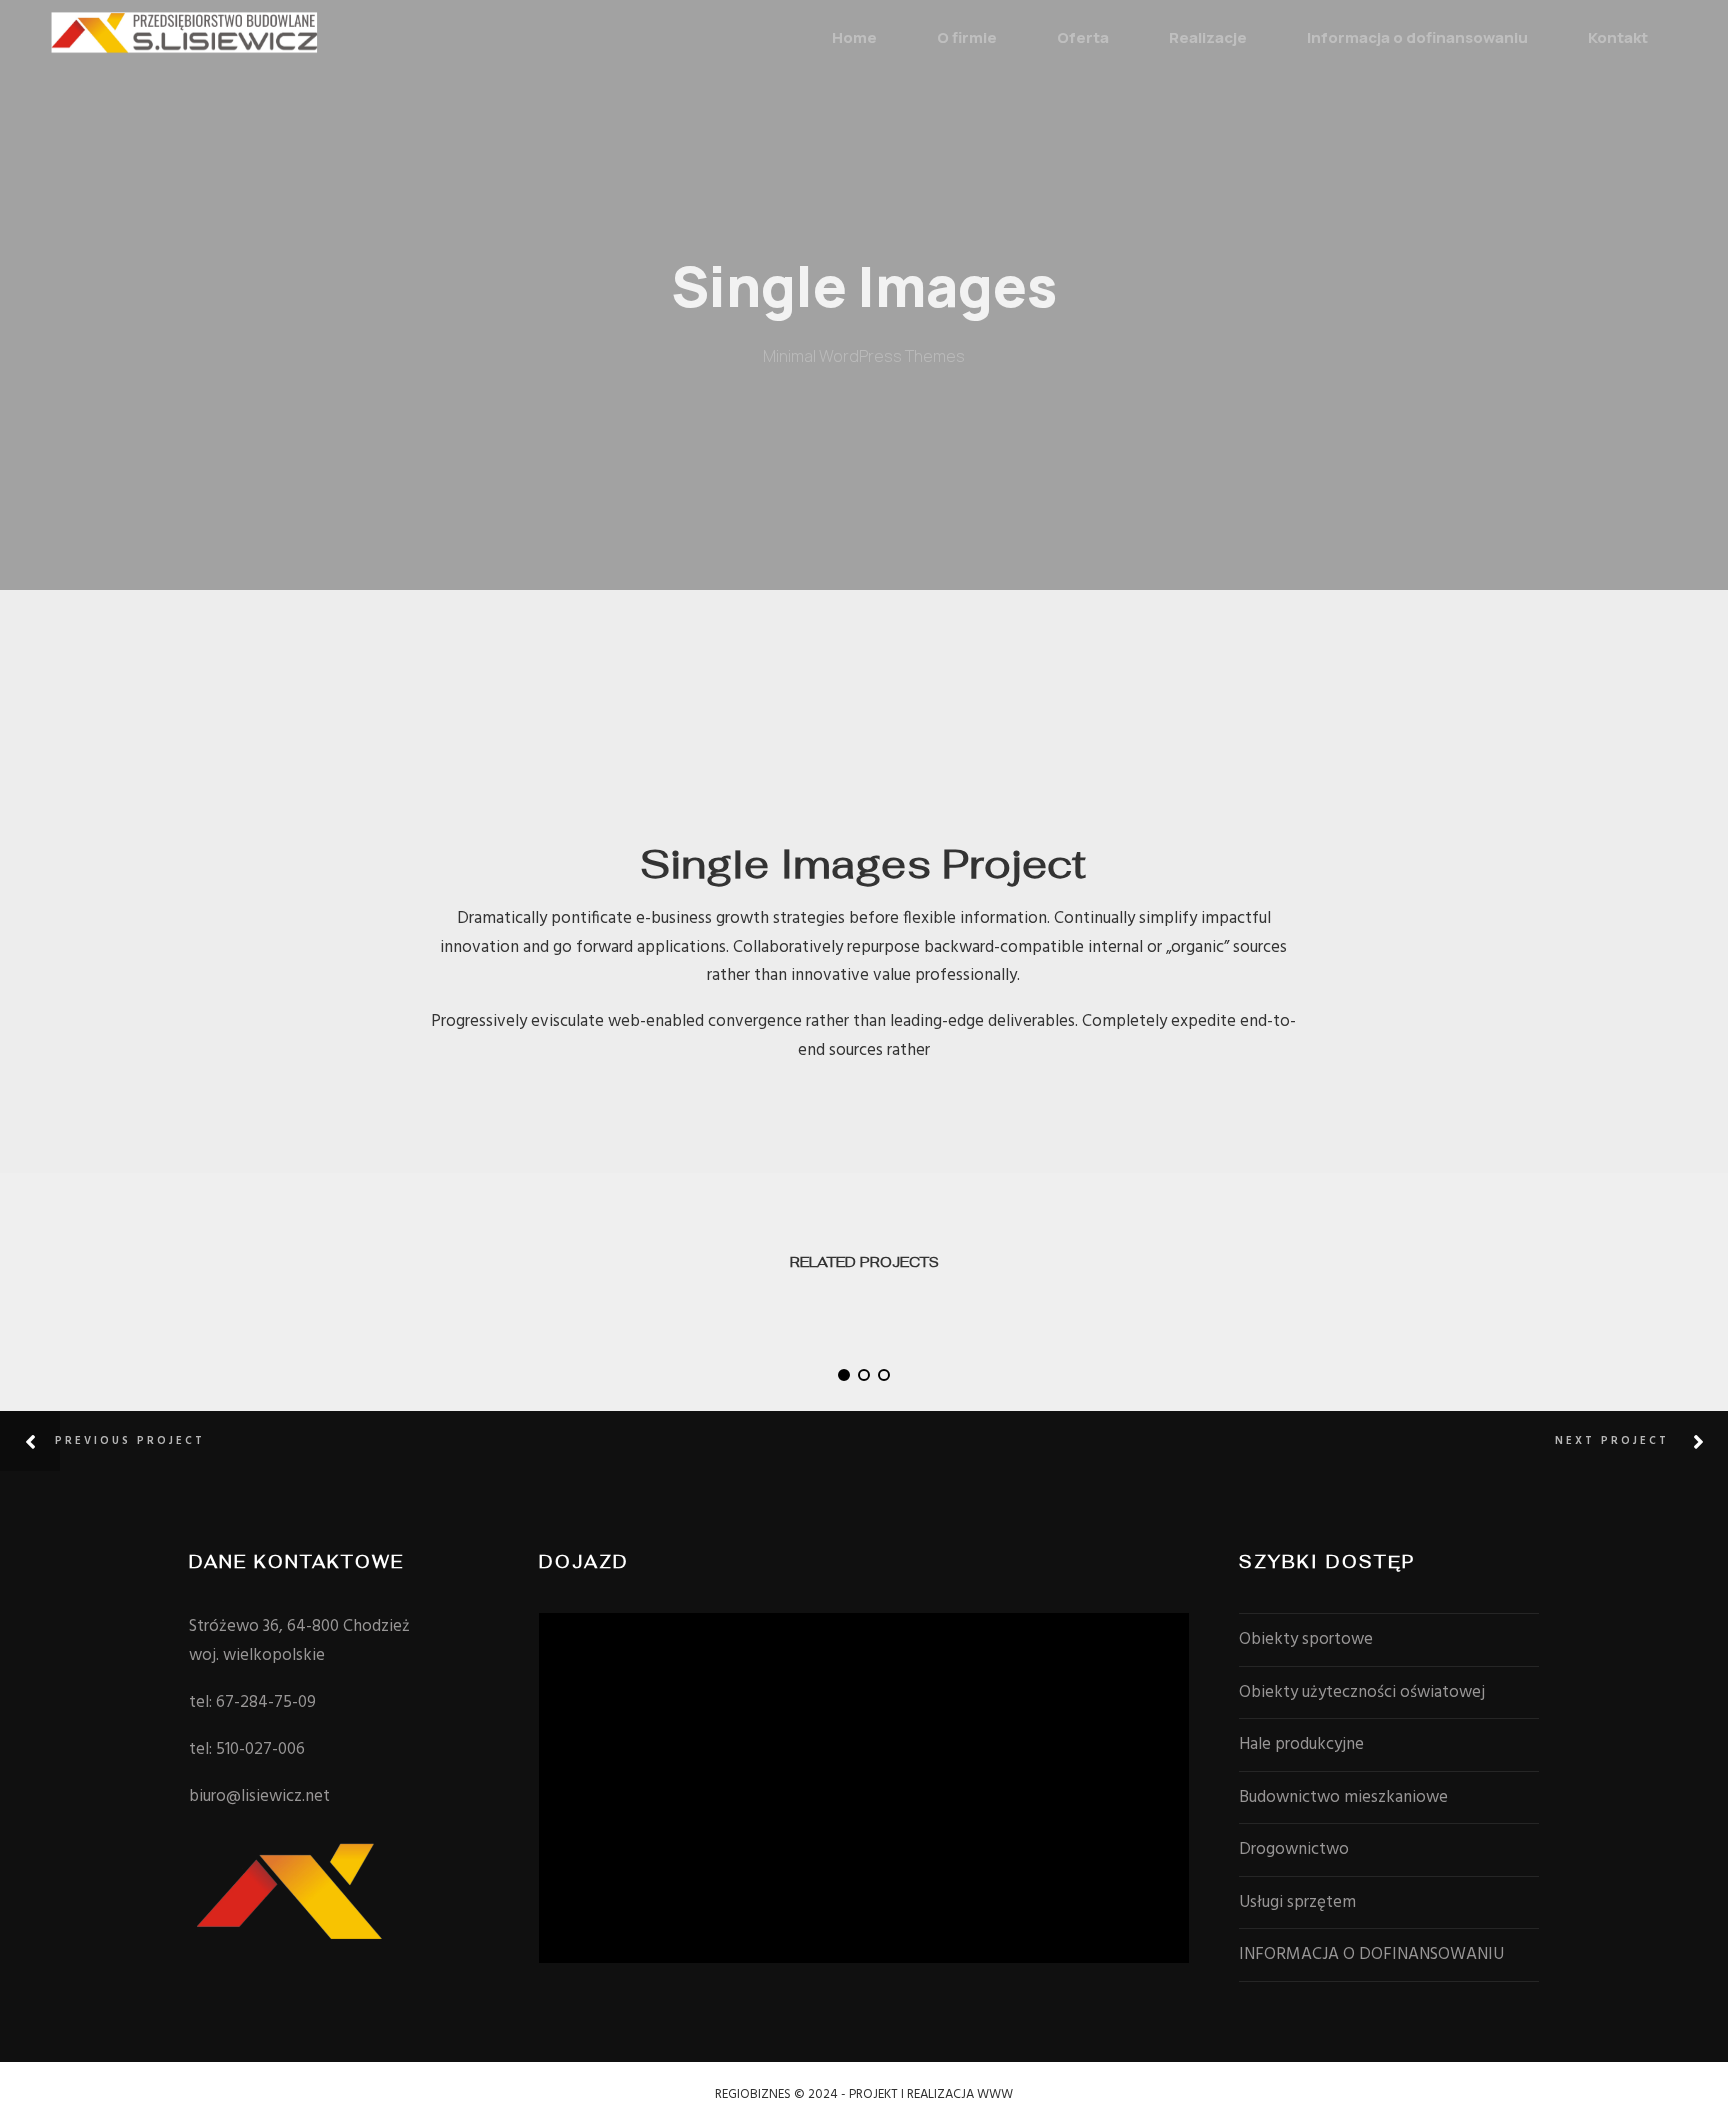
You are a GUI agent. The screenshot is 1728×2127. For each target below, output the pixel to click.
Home (854, 37)
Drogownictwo (1294, 1849)
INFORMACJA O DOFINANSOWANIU (1371, 1954)
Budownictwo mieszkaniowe (1343, 1797)
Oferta (1083, 37)
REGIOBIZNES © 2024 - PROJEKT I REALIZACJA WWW (864, 2094)
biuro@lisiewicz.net (259, 1796)
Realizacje (1208, 37)
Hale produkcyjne (1301, 1744)
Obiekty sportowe (1306, 1639)
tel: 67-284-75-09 (252, 1702)
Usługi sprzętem (1297, 1902)
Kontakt (1618, 37)
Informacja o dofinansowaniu (1417, 37)
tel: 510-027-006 (247, 1749)
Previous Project (130, 1441)
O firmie (967, 37)
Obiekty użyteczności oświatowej (1362, 1692)
